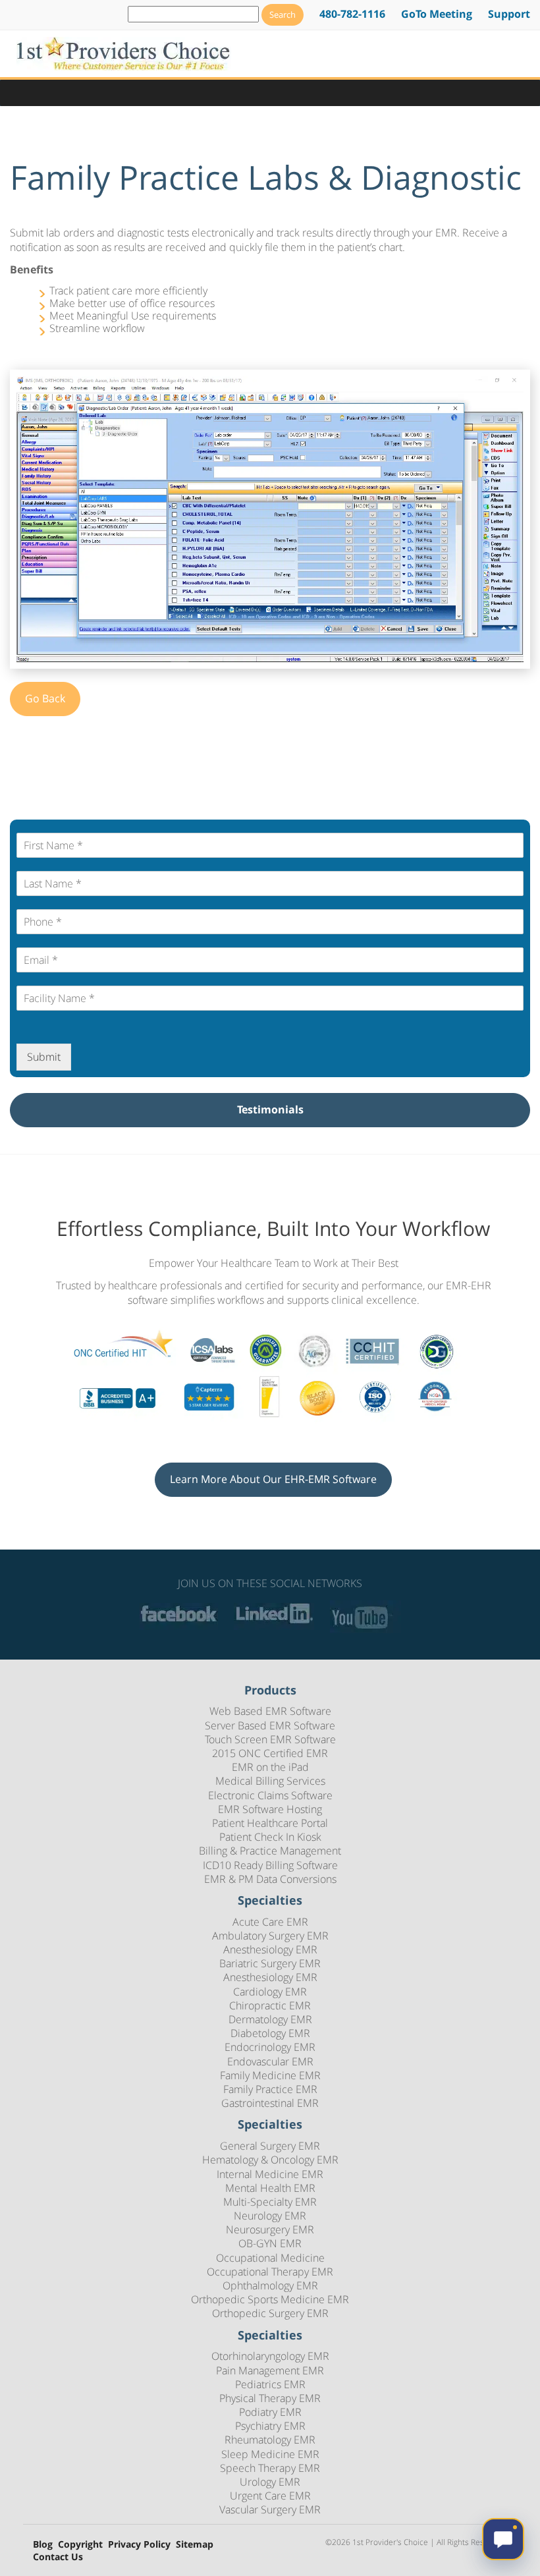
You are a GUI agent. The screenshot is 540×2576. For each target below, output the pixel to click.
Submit (44, 1057)
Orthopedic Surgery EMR (270, 2313)
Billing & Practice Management (270, 1851)
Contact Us (58, 2557)
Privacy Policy (139, 2545)
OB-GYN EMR (270, 2243)
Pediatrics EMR (270, 2384)
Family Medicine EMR (270, 2075)
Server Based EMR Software (270, 1725)
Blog (43, 2545)
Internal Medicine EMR (270, 2174)
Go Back (45, 698)
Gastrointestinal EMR (270, 2103)
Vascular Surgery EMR (270, 2509)
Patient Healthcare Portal (270, 1823)
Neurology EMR (270, 2216)
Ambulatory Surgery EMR (270, 1936)
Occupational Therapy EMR (270, 2272)
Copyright (80, 2545)
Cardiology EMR (270, 1992)
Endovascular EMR (270, 2061)
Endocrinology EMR (270, 2047)
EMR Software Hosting (270, 1809)
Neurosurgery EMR (270, 2229)
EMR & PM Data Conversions (270, 1879)
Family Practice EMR (270, 2089)
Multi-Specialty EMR (270, 2202)
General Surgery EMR (270, 2146)
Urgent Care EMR (270, 2496)
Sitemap (195, 2545)
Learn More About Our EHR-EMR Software (273, 1479)
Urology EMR (270, 2482)
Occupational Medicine (270, 2258)
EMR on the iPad (270, 1767)
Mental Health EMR (270, 2188)
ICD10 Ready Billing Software (270, 1865)
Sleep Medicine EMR (270, 2454)
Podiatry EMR (270, 2412)
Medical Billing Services (270, 1781)
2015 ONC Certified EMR (270, 1753)
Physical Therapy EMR (270, 2398)
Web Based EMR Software (270, 1711)
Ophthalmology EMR (270, 2285)
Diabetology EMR (270, 2033)
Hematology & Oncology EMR (270, 2160)
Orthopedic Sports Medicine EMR (270, 2299)
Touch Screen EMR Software (270, 1739)
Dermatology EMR (270, 2019)
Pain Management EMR (270, 2370)
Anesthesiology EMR (270, 1949)
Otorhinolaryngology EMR (270, 2356)
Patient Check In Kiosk (270, 1837)
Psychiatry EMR (270, 2426)
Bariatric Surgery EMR (270, 1963)
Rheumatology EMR (270, 2440)
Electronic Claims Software (270, 1795)
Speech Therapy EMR (270, 2468)
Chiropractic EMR (270, 2005)
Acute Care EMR (270, 1922)
